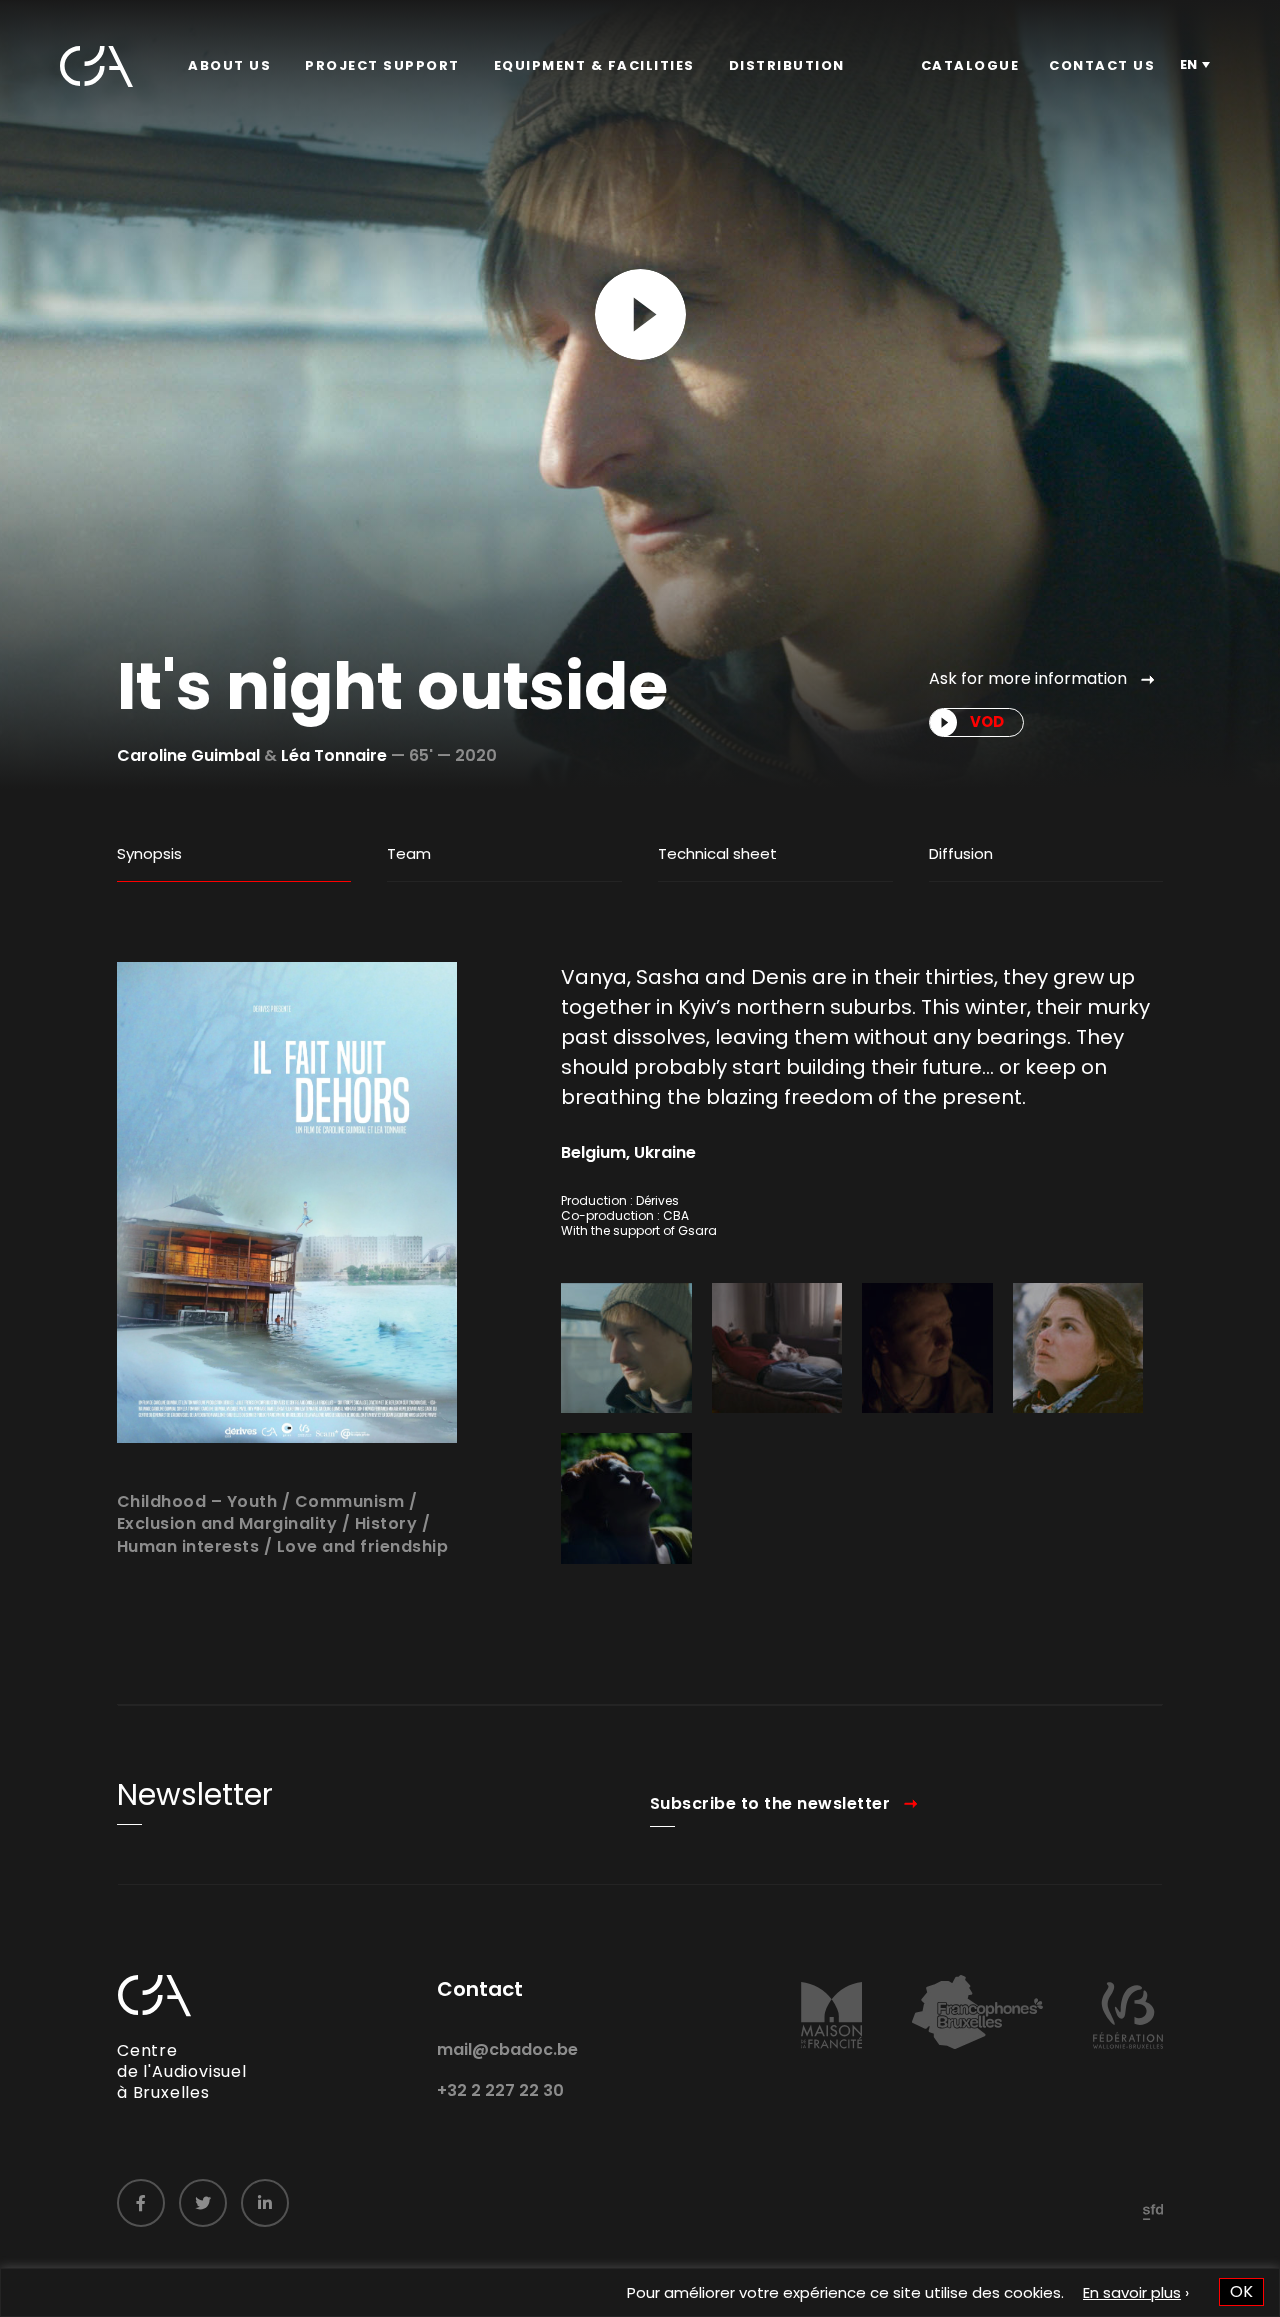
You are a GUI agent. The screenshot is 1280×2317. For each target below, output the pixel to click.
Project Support (382, 65)
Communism (350, 1501)
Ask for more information (1028, 678)
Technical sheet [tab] (717, 853)
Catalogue (970, 65)
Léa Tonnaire (334, 755)
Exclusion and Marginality (227, 1523)
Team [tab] (409, 853)
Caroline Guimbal (188, 755)
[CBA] (96, 66)
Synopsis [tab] (149, 853)
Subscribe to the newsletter (770, 1803)
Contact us (1102, 65)
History (386, 1523)
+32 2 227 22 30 (500, 2090)
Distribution (787, 65)
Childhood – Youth (197, 1501)
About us (229, 65)
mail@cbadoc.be (507, 2049)
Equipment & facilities (594, 65)
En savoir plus (1132, 2292)
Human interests (188, 1546)
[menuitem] (229, 66)
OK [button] (1241, 2291)
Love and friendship (363, 1546)
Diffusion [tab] (961, 853)
